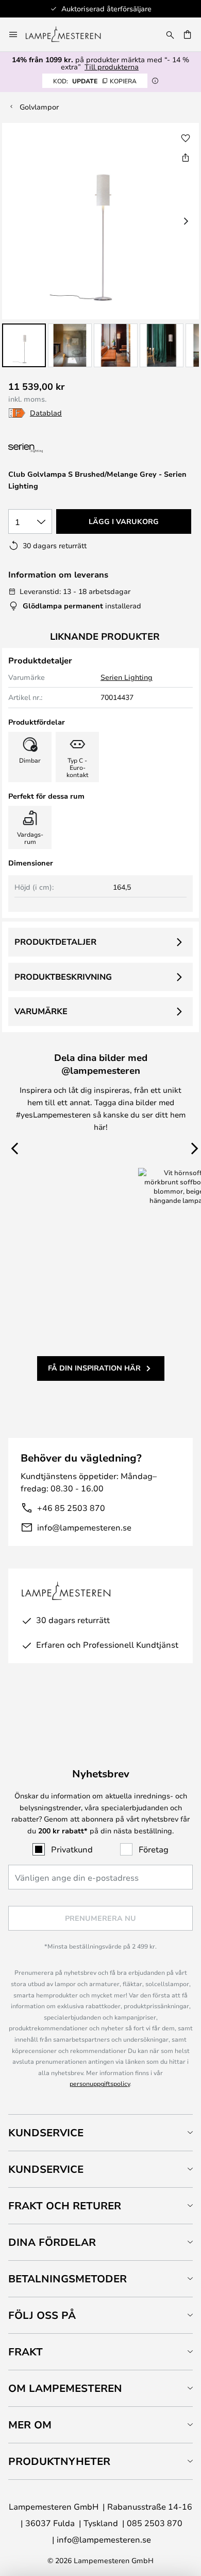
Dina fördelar (52, 2242)
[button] (24, 345)
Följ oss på (42, 2315)
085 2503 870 (155, 2523)
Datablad (46, 413)
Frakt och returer (65, 2205)
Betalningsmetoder (68, 2278)
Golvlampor (39, 107)
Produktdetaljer (55, 942)
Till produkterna (112, 67)
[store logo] (69, 34)
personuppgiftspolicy (100, 2083)
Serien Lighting (127, 677)
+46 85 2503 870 (71, 1508)
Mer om (30, 2425)
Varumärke (41, 1011)
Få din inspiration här (94, 1368)
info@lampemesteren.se (84, 1527)
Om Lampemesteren (65, 2388)
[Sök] (170, 34)
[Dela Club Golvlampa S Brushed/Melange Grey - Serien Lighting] (186, 157)
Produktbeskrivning (63, 977)
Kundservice (46, 2132)
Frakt (26, 2352)
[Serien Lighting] (63, 448)
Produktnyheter (59, 2461)
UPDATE (95, 81)
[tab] (100, 2132)
